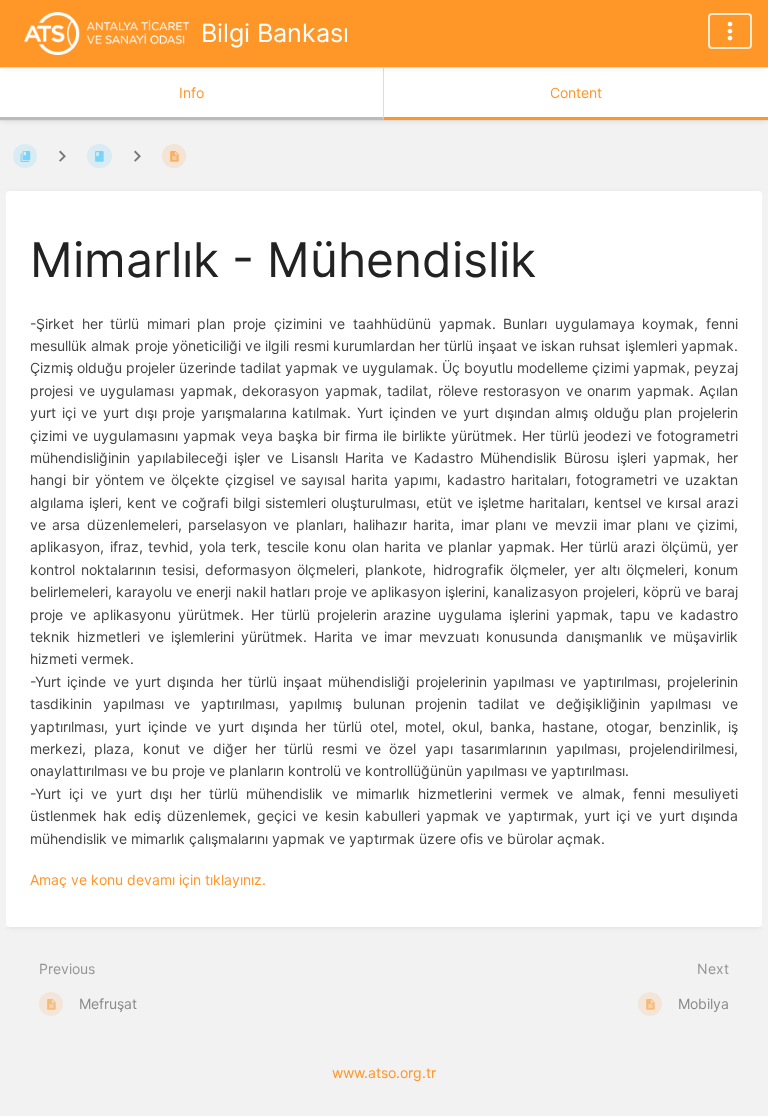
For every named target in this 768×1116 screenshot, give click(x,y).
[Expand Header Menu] (730, 31)
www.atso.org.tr (384, 1072)
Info (191, 92)
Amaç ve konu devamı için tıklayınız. (148, 879)
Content (576, 92)
